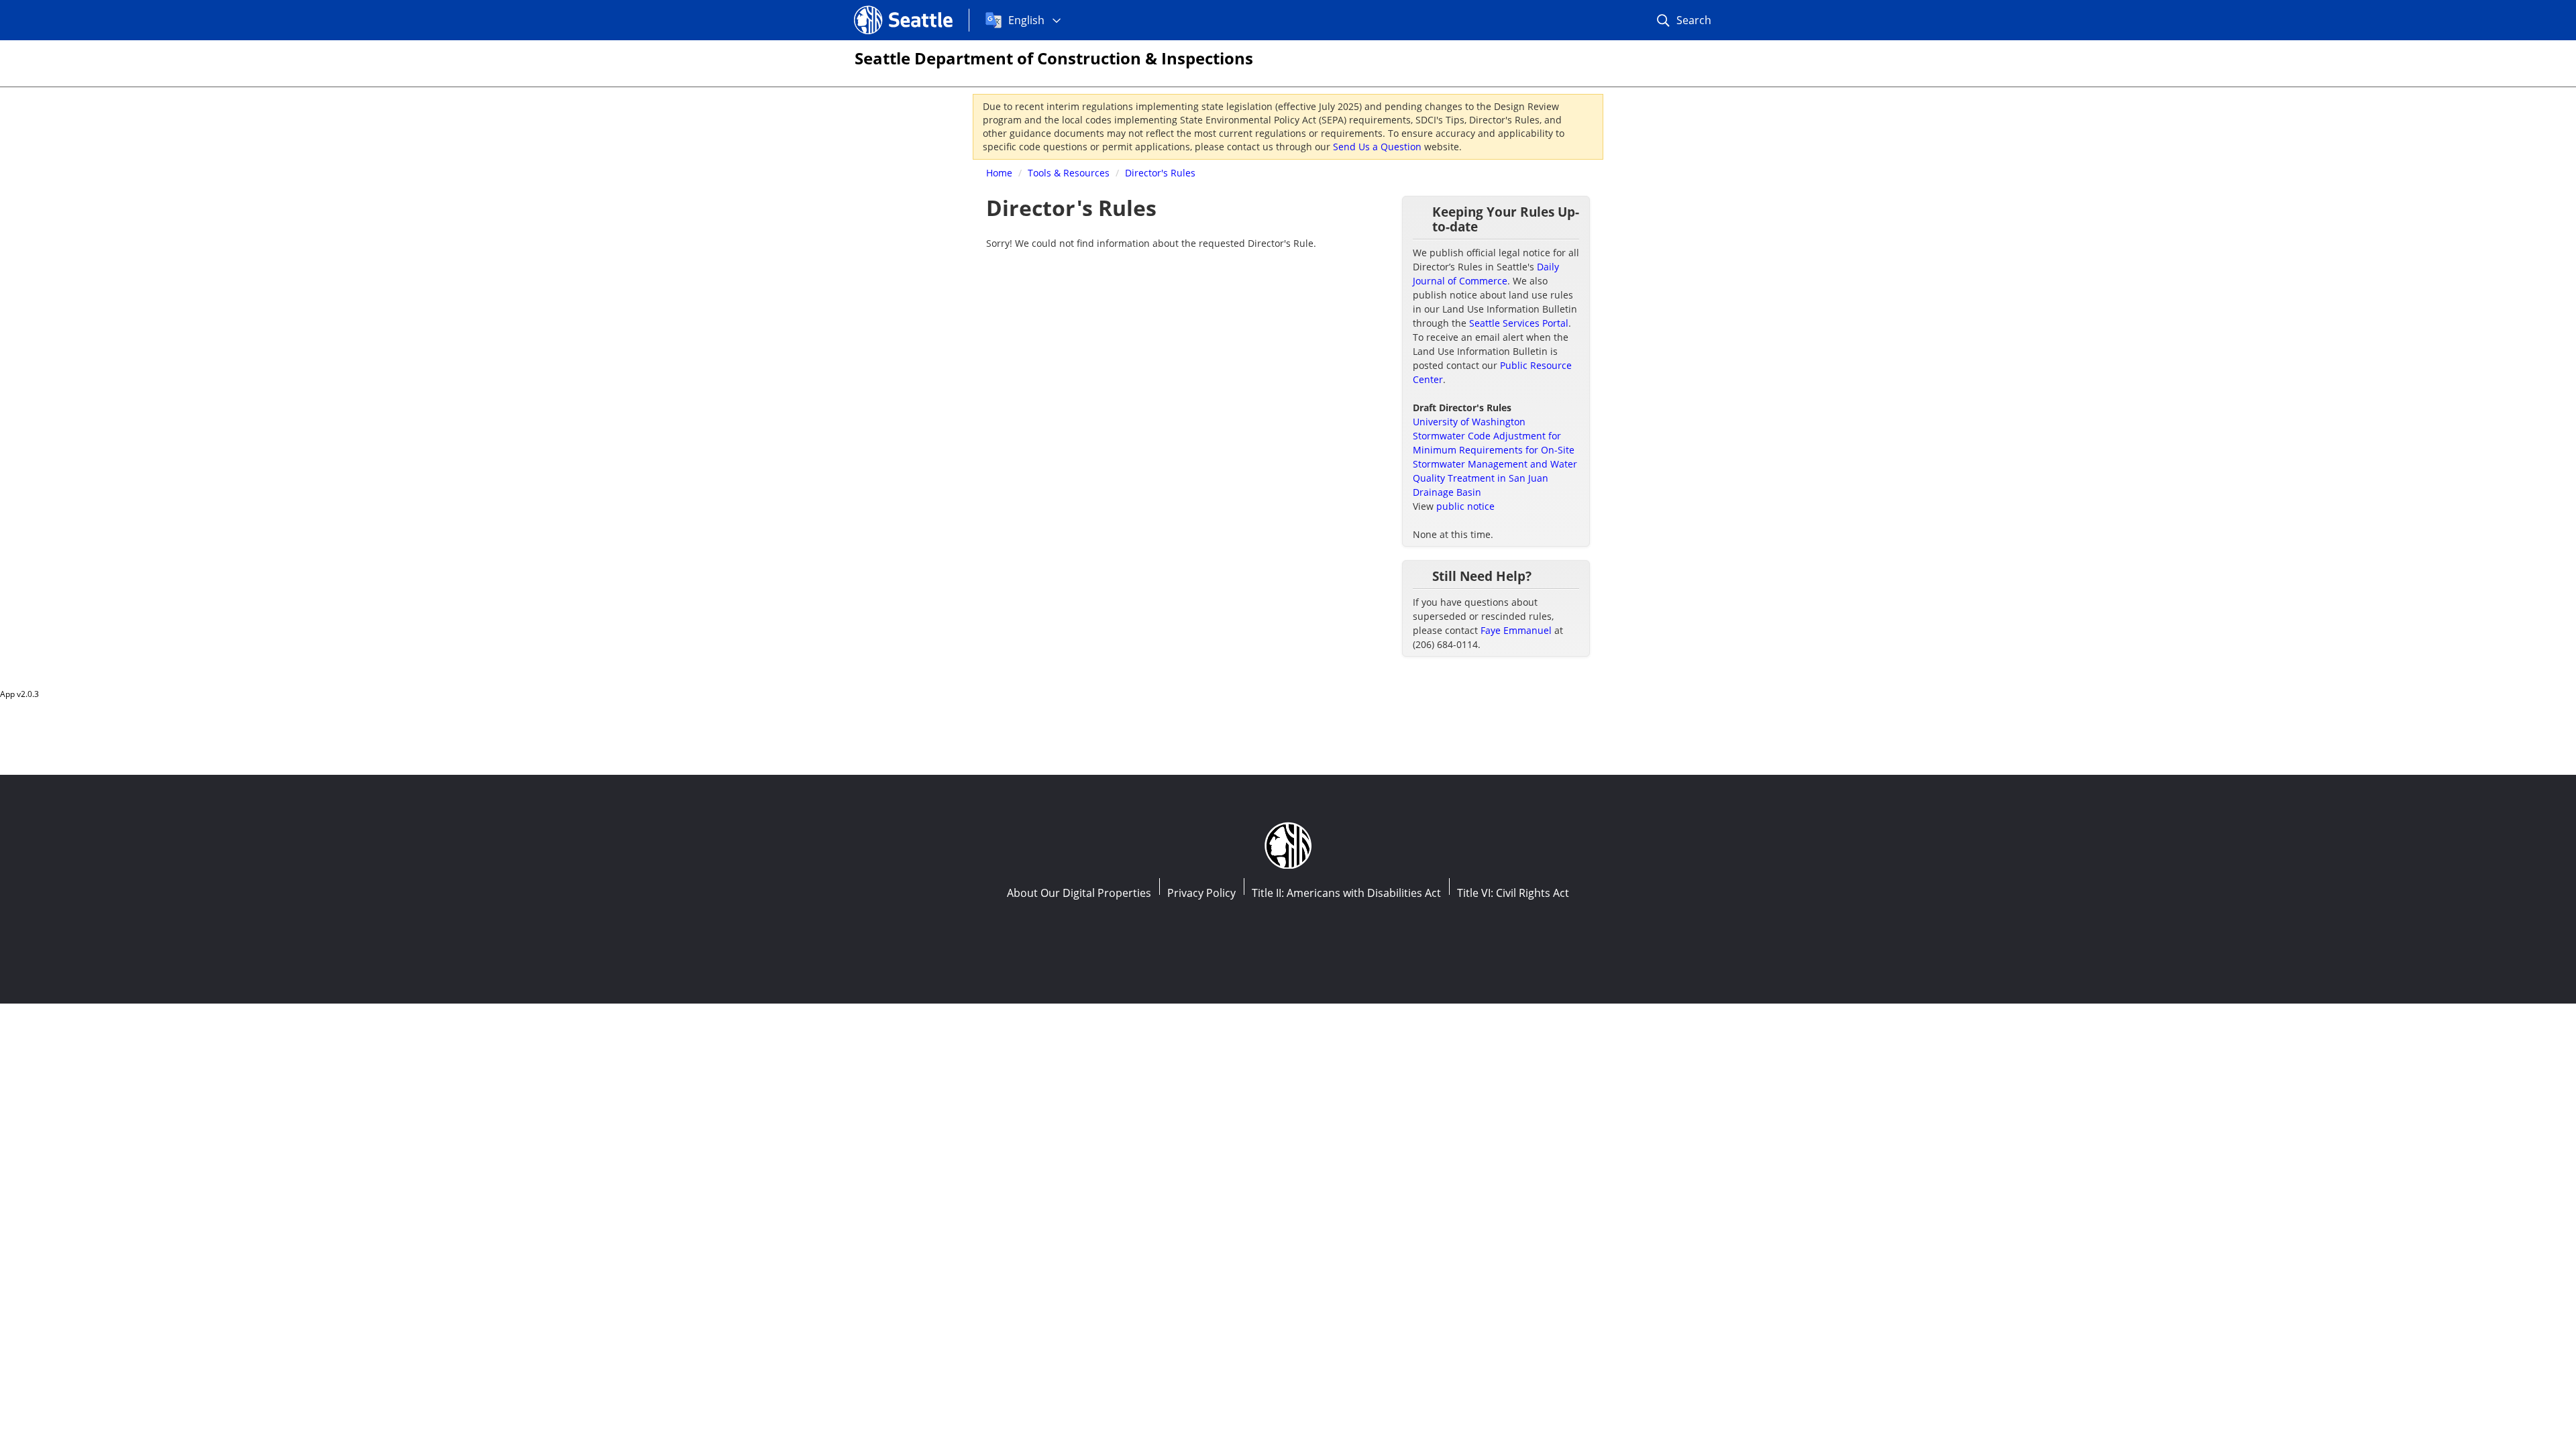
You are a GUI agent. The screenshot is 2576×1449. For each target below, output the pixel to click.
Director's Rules (1160, 173)
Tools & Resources (1069, 173)
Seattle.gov (882, 7)
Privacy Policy (1201, 893)
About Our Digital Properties (1079, 893)
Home (999, 173)
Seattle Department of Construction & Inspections (1054, 58)
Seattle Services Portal (1519, 323)
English (1026, 20)
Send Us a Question (1377, 147)
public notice (1465, 506)
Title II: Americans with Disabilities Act (1346, 893)
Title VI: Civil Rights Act (1513, 893)
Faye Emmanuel (1516, 630)
